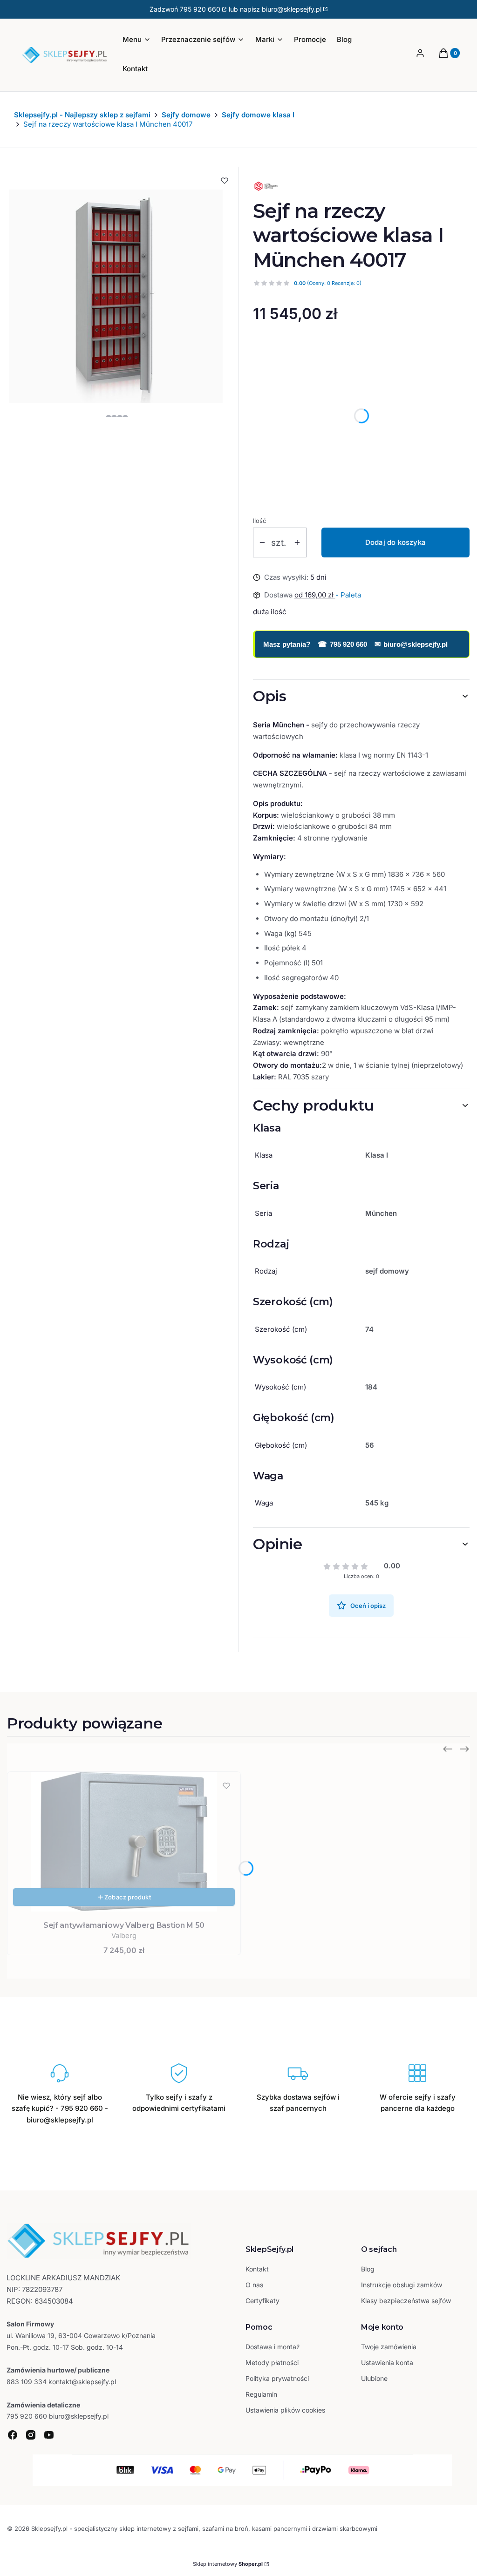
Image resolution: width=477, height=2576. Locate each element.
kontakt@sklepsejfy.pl (82, 2382)
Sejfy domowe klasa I (258, 115)
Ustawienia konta (387, 2362)
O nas (254, 2285)
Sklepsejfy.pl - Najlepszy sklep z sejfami (82, 115)
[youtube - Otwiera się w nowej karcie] (49, 2435)
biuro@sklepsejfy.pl (411, 644)
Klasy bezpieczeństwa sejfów (406, 2301)
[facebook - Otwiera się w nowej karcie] (13, 2435)
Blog (368, 2269)
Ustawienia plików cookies (286, 2410)
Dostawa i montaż (273, 2347)
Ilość (259, 521)
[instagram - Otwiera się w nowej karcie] (31, 2435)
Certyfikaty (262, 2301)
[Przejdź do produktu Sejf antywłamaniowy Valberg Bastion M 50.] (124, 1842)
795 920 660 (200, 9)
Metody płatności (272, 2362)
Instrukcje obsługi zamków (402, 2285)
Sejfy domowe (186, 115)
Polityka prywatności (277, 2378)
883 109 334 (27, 2382)
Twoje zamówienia (389, 2347)
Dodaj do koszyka (395, 542)
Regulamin (261, 2394)
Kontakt (257, 2269)
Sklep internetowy (228, 2564)
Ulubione (374, 2378)
